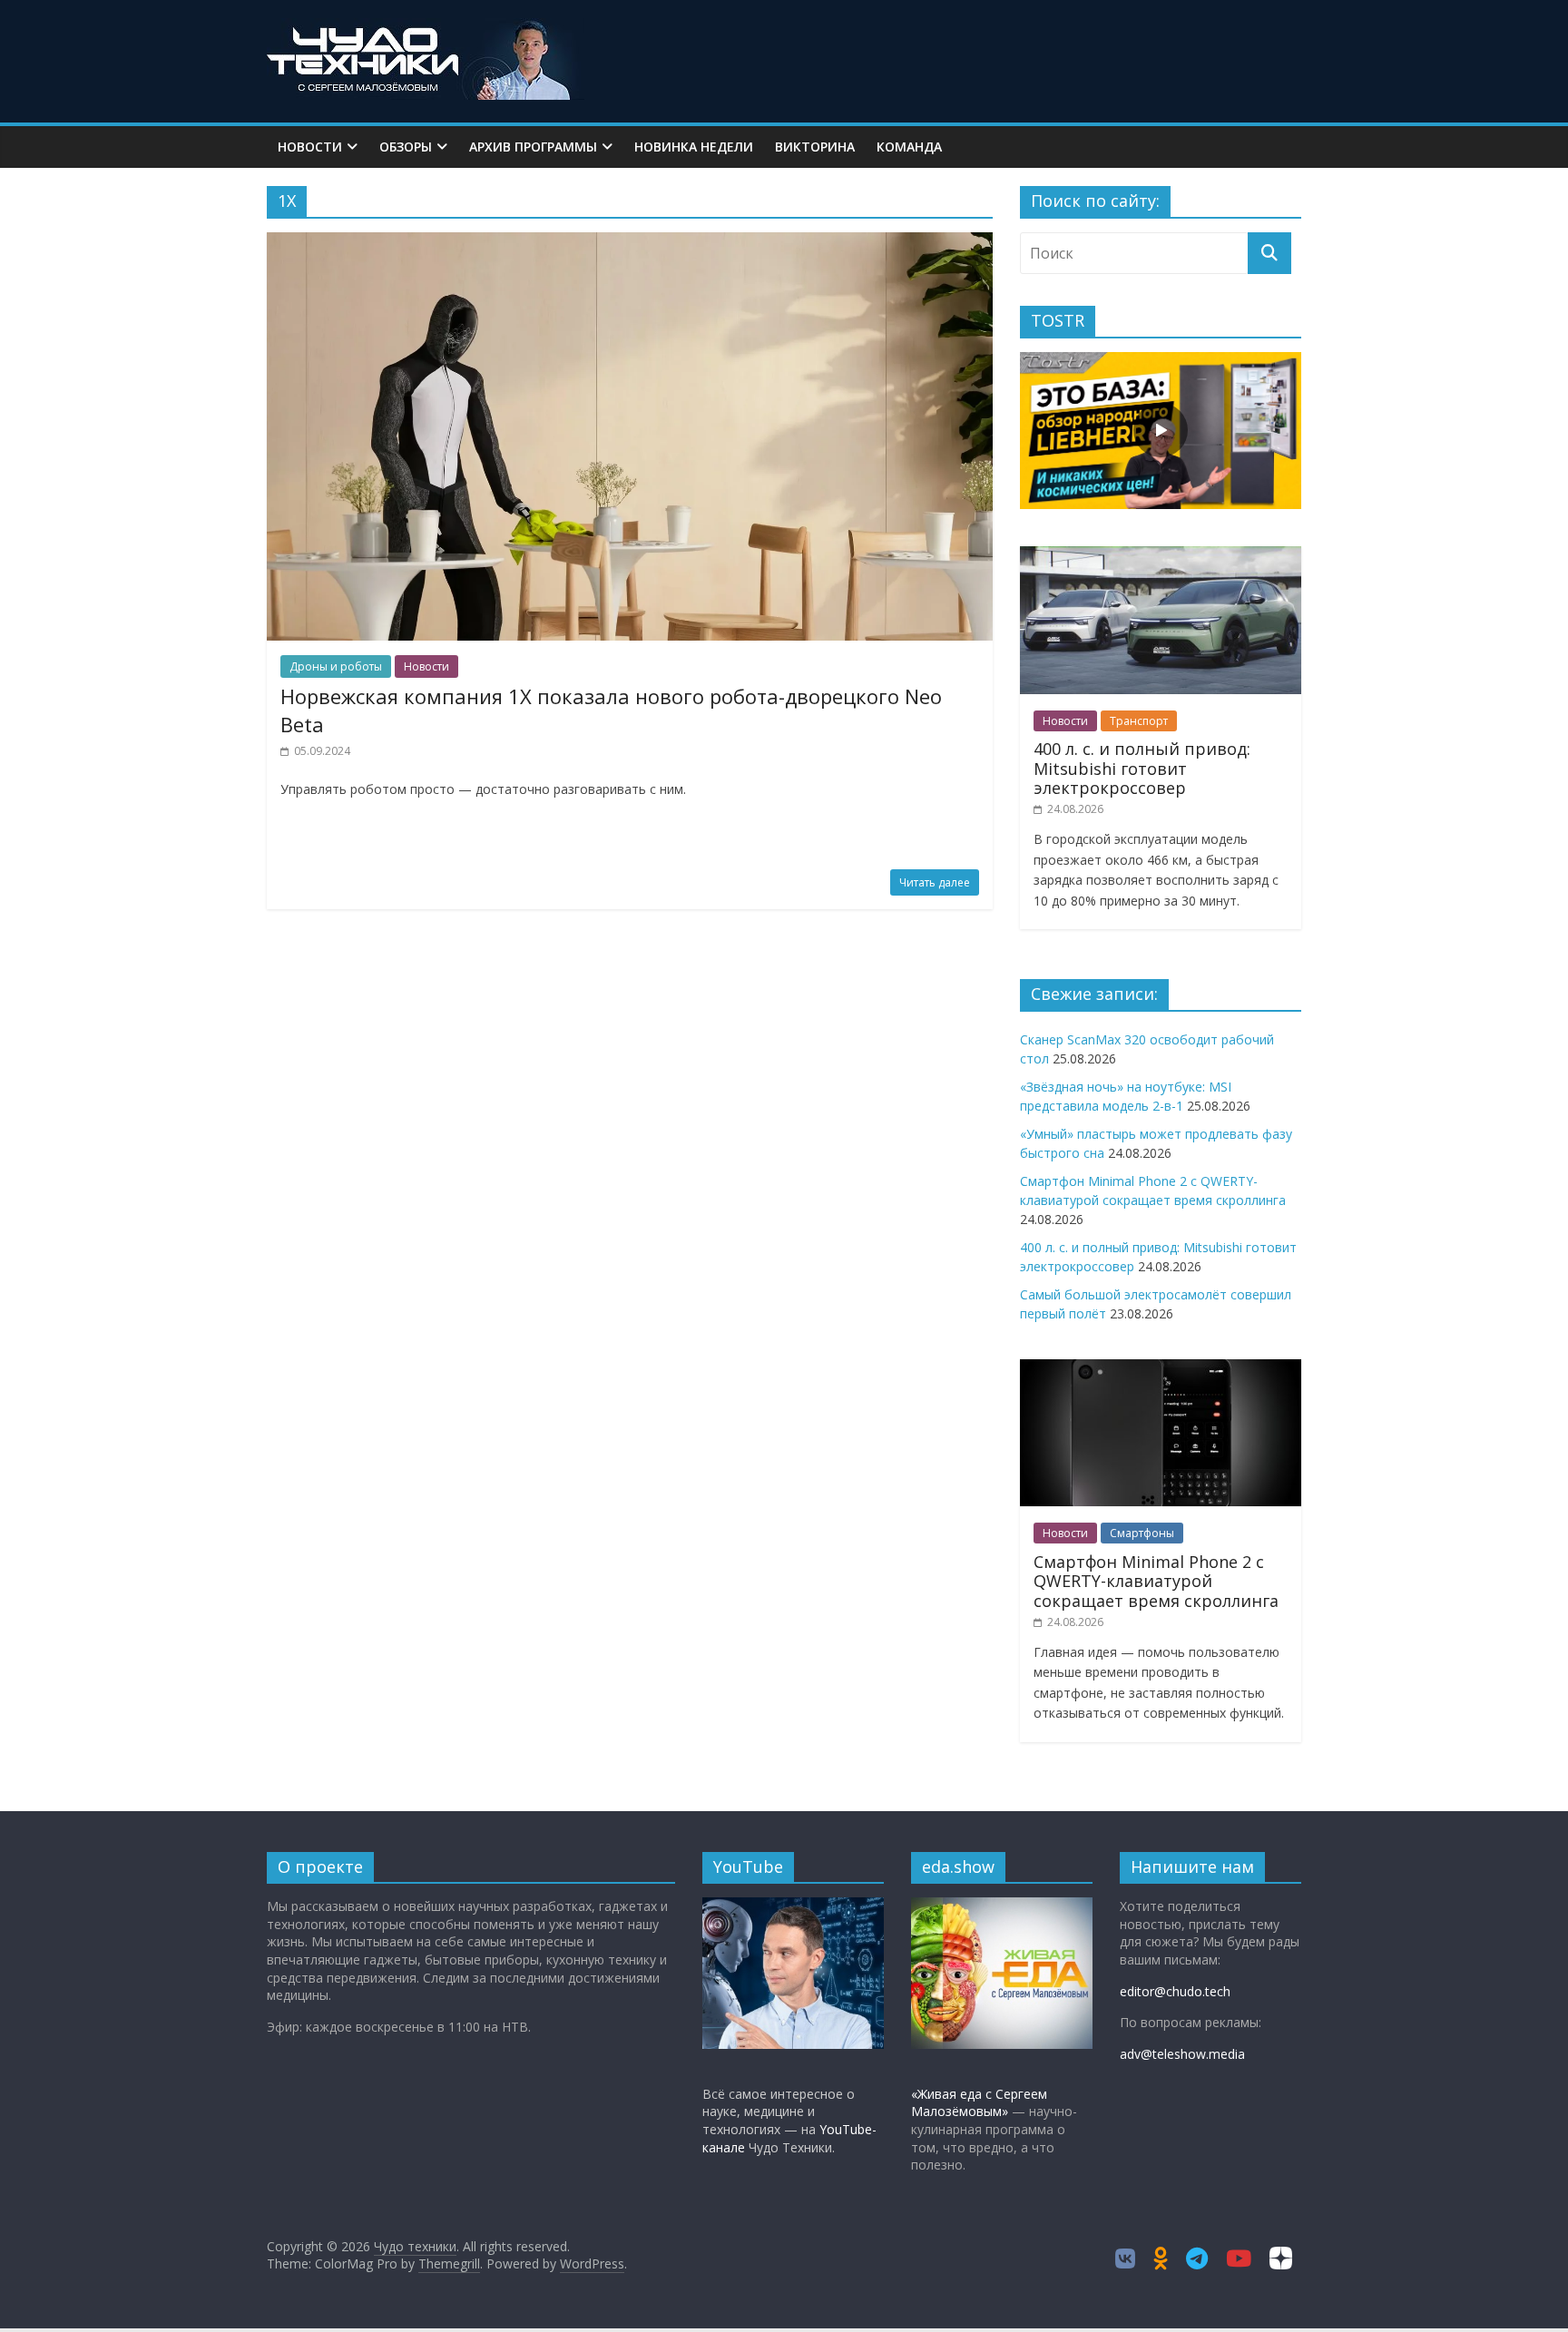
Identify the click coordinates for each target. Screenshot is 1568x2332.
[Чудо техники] (426, 29)
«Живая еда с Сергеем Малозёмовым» (979, 2103)
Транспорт (1139, 721)
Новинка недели (694, 147)
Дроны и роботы (336, 666)
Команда (909, 147)
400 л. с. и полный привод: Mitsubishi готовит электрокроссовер (1142, 768)
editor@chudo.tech (1175, 1991)
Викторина (815, 147)
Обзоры (406, 147)
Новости (310, 147)
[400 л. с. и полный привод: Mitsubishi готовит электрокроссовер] (1161, 556)
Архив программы (533, 147)
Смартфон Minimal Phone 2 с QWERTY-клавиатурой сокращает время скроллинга (1156, 1581)
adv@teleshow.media (1182, 2054)
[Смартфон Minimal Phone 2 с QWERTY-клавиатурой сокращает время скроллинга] (1161, 1369)
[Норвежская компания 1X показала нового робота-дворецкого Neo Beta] (630, 243)
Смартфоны (1142, 1533)
